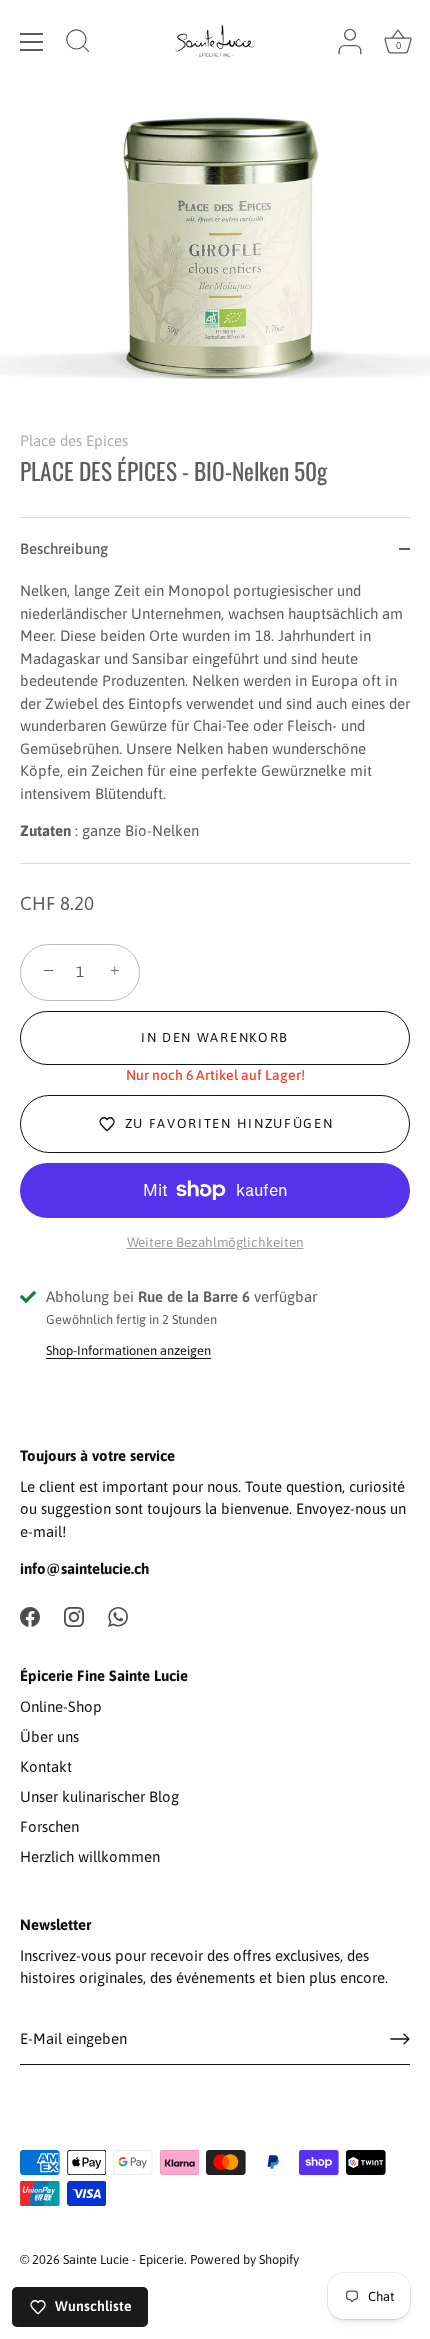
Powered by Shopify (244, 2259)
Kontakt (46, 1766)
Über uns (49, 1736)
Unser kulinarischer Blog (99, 1796)
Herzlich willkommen (90, 1856)
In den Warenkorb (215, 1037)
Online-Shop (61, 1706)
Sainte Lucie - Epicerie (123, 2259)
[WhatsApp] (118, 1615)
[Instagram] (74, 1615)
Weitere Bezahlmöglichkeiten (215, 1242)
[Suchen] (78, 44)
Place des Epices (74, 440)
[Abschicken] (400, 2039)
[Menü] (32, 42)
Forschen (49, 1826)
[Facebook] (30, 1615)
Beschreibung (64, 548)
